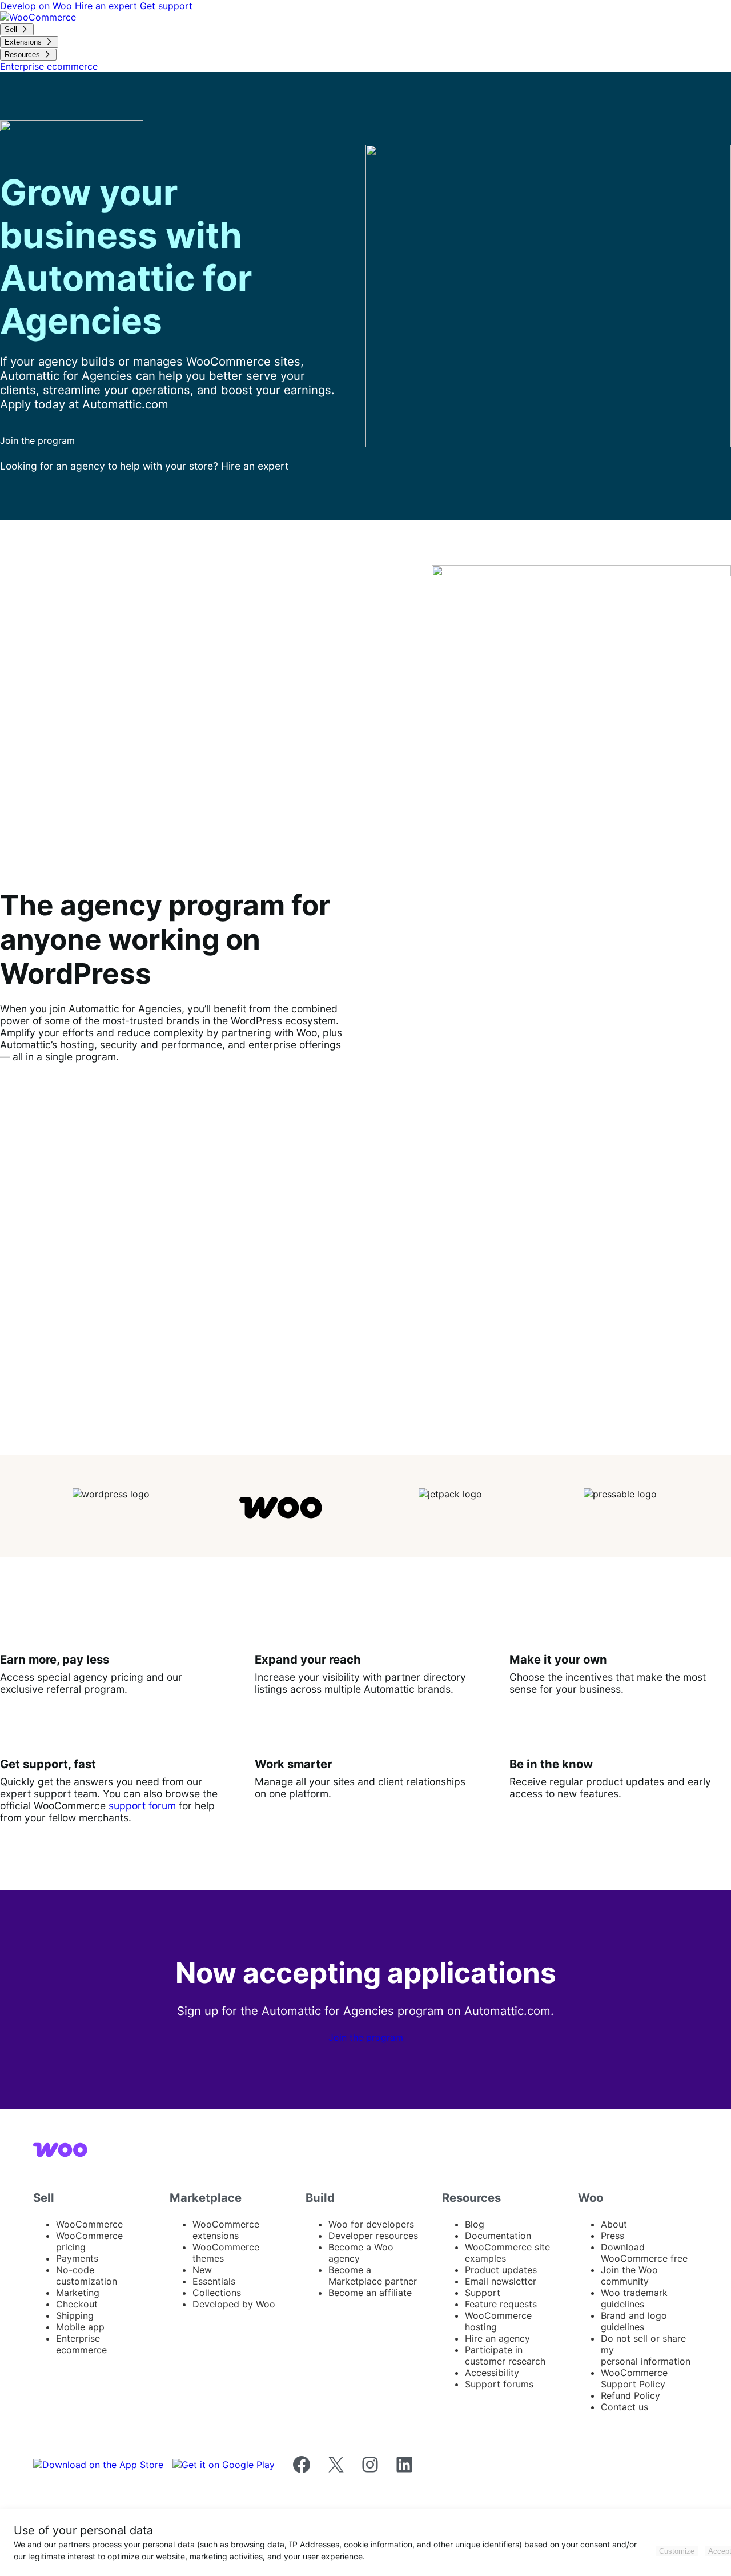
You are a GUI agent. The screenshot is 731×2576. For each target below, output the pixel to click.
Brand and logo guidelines (634, 2321)
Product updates (501, 2270)
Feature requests (501, 2304)
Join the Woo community (629, 2275)
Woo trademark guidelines (634, 2298)
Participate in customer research (505, 2355)
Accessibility (492, 2373)
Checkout (77, 2304)
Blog (475, 2224)
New (202, 2270)
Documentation (498, 2236)
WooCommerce (89, 2224)
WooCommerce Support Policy (634, 2378)
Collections (217, 2293)
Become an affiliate (370, 2293)
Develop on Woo (37, 6)
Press (612, 2236)
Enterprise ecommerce (81, 2344)
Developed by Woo (234, 2304)
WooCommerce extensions (226, 2230)
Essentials (214, 2281)
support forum (142, 1806)
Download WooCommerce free (644, 2253)
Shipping (75, 2315)
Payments (77, 2258)
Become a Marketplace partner (373, 2275)
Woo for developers (371, 2224)
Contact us (624, 2407)
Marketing (78, 2293)
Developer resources (373, 2236)
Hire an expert (107, 6)
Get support (166, 6)
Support (483, 2293)
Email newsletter (501, 2281)
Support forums (499, 2384)
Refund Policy (630, 2395)
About (614, 2224)
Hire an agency (497, 2338)
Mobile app (80, 2327)
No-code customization (87, 2275)
